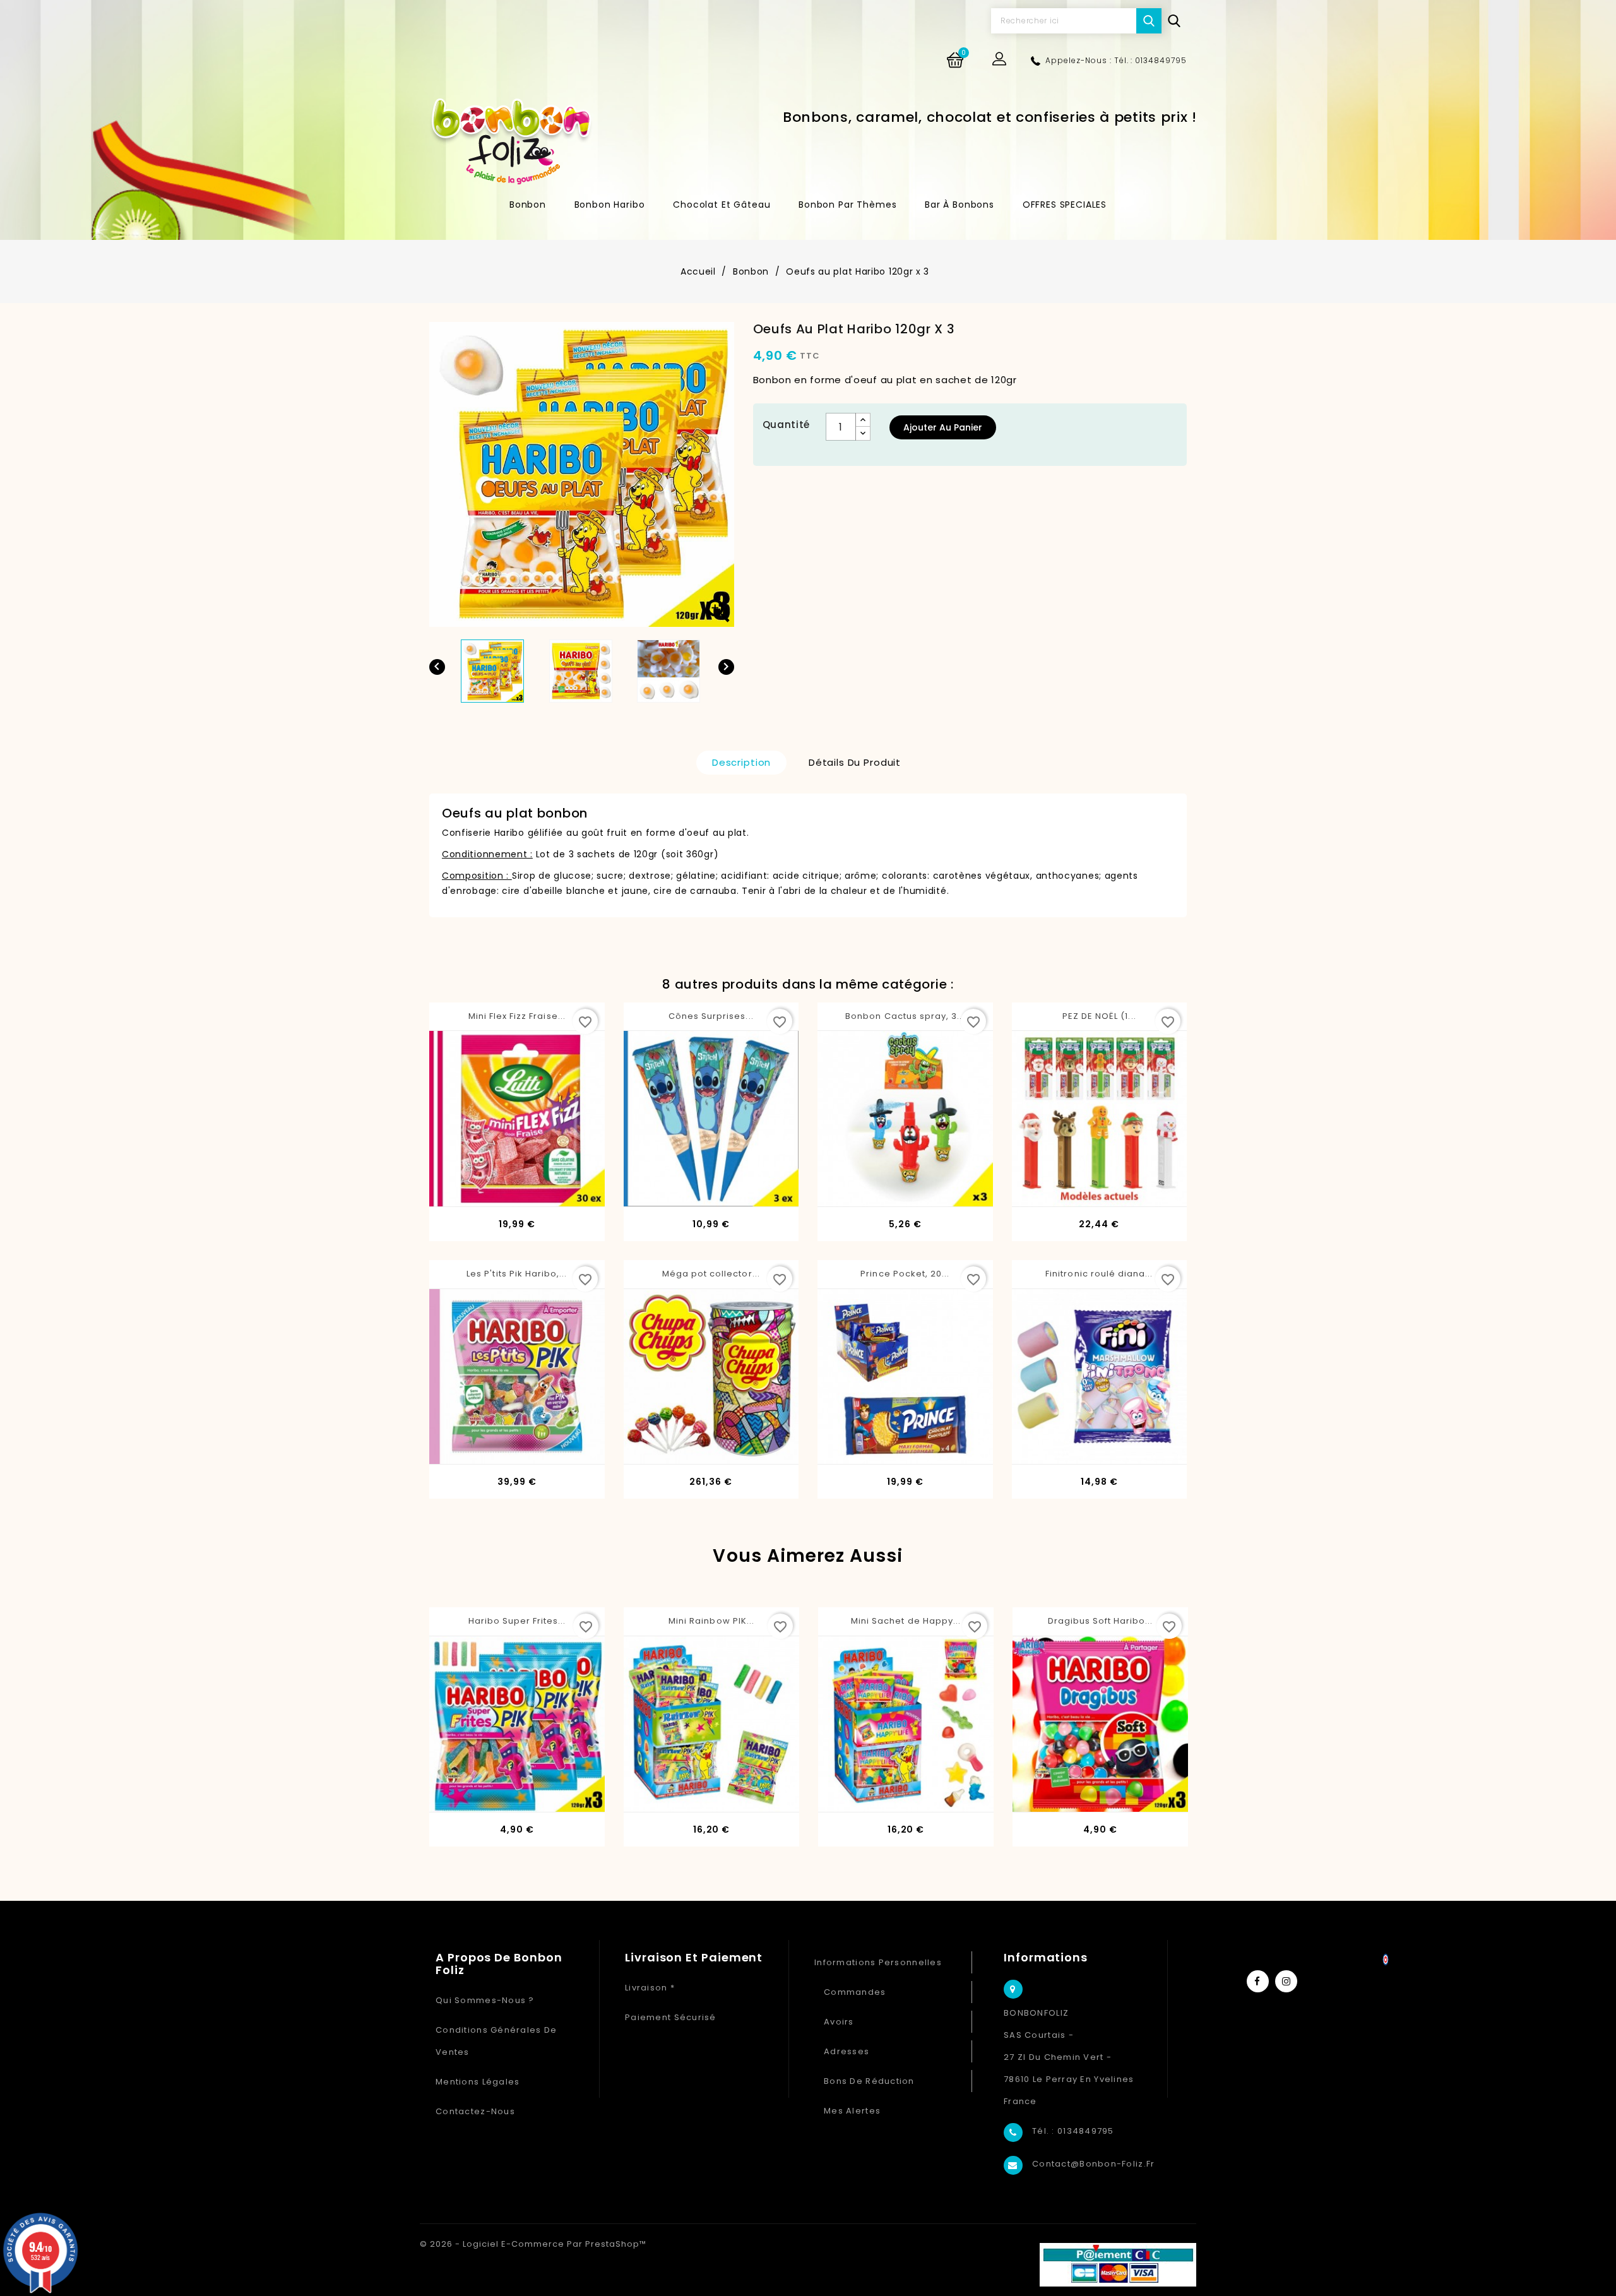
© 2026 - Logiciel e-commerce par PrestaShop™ (533, 2244)
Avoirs (839, 2022)
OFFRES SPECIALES (1065, 205)
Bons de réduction (869, 2081)
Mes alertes (852, 2111)
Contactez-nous (475, 2111)
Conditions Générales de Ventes (496, 2041)
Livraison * (650, 1988)
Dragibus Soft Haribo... (1101, 1621)
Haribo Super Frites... (517, 1621)
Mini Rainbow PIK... (711, 1621)
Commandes (855, 1992)
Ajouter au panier (943, 427)
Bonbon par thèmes (847, 205)
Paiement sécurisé (671, 2017)
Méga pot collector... (711, 1274)
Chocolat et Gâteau (722, 205)
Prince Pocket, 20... (905, 1274)
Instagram (1286, 1981)
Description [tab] (741, 762)
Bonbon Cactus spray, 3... (905, 1016)
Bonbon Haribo (610, 205)
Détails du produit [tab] (855, 762)
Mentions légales (478, 2082)
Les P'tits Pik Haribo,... (517, 1274)
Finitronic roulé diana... (1099, 1274)
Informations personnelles (878, 1962)
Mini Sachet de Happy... (906, 1621)
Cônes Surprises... (711, 1016)
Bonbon (528, 205)
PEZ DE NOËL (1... (1099, 1016)
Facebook (1258, 1981)
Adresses (847, 2051)
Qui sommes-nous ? (485, 2000)
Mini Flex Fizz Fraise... (517, 1016)
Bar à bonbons (959, 205)
